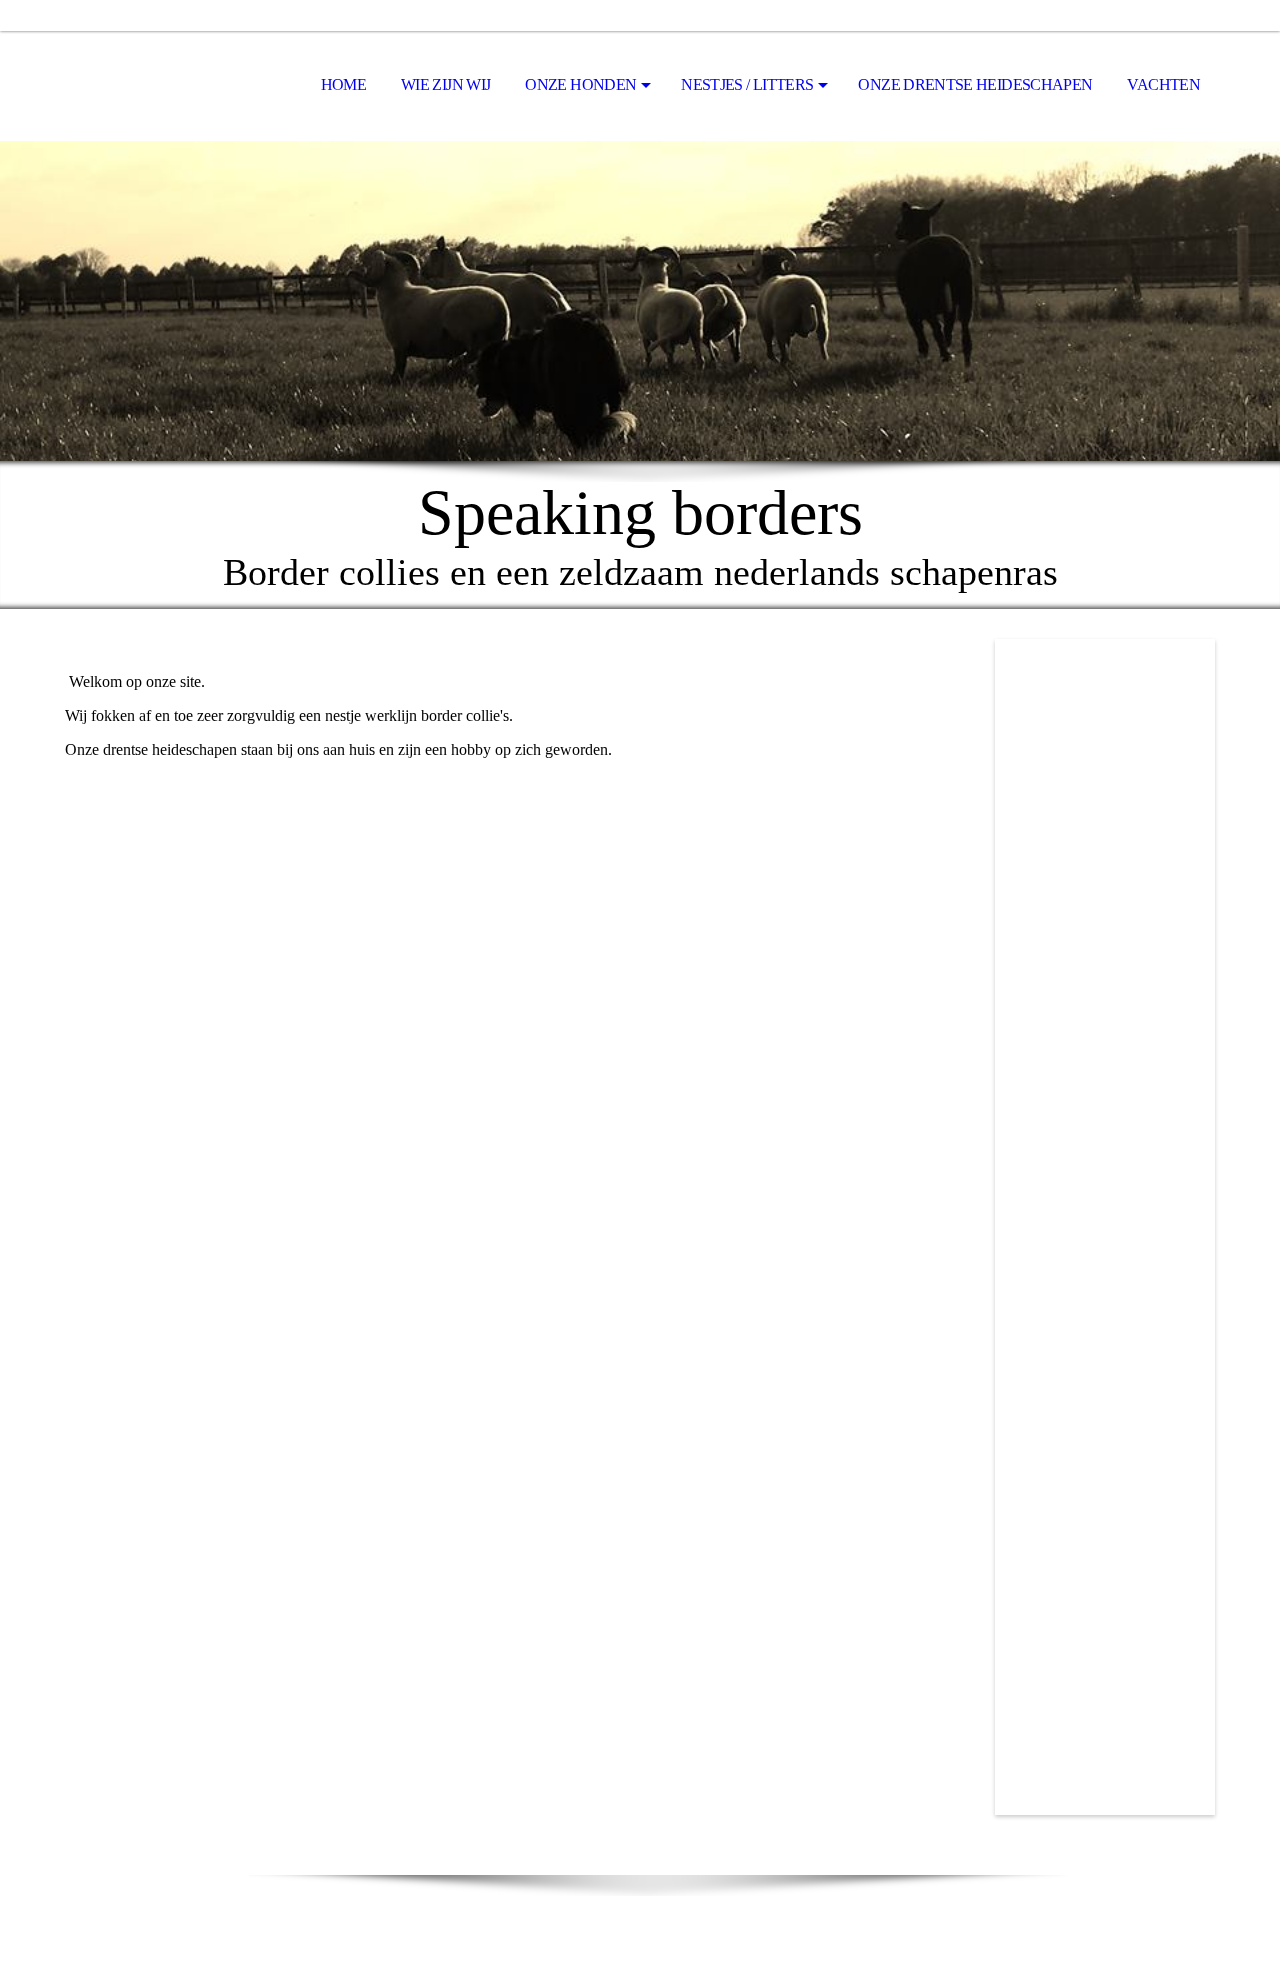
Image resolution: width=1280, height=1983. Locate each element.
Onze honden (580, 84)
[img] (640, 301)
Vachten (1163, 84)
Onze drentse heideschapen (975, 84)
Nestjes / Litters (747, 84)
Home (343, 84)
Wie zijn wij (445, 84)
